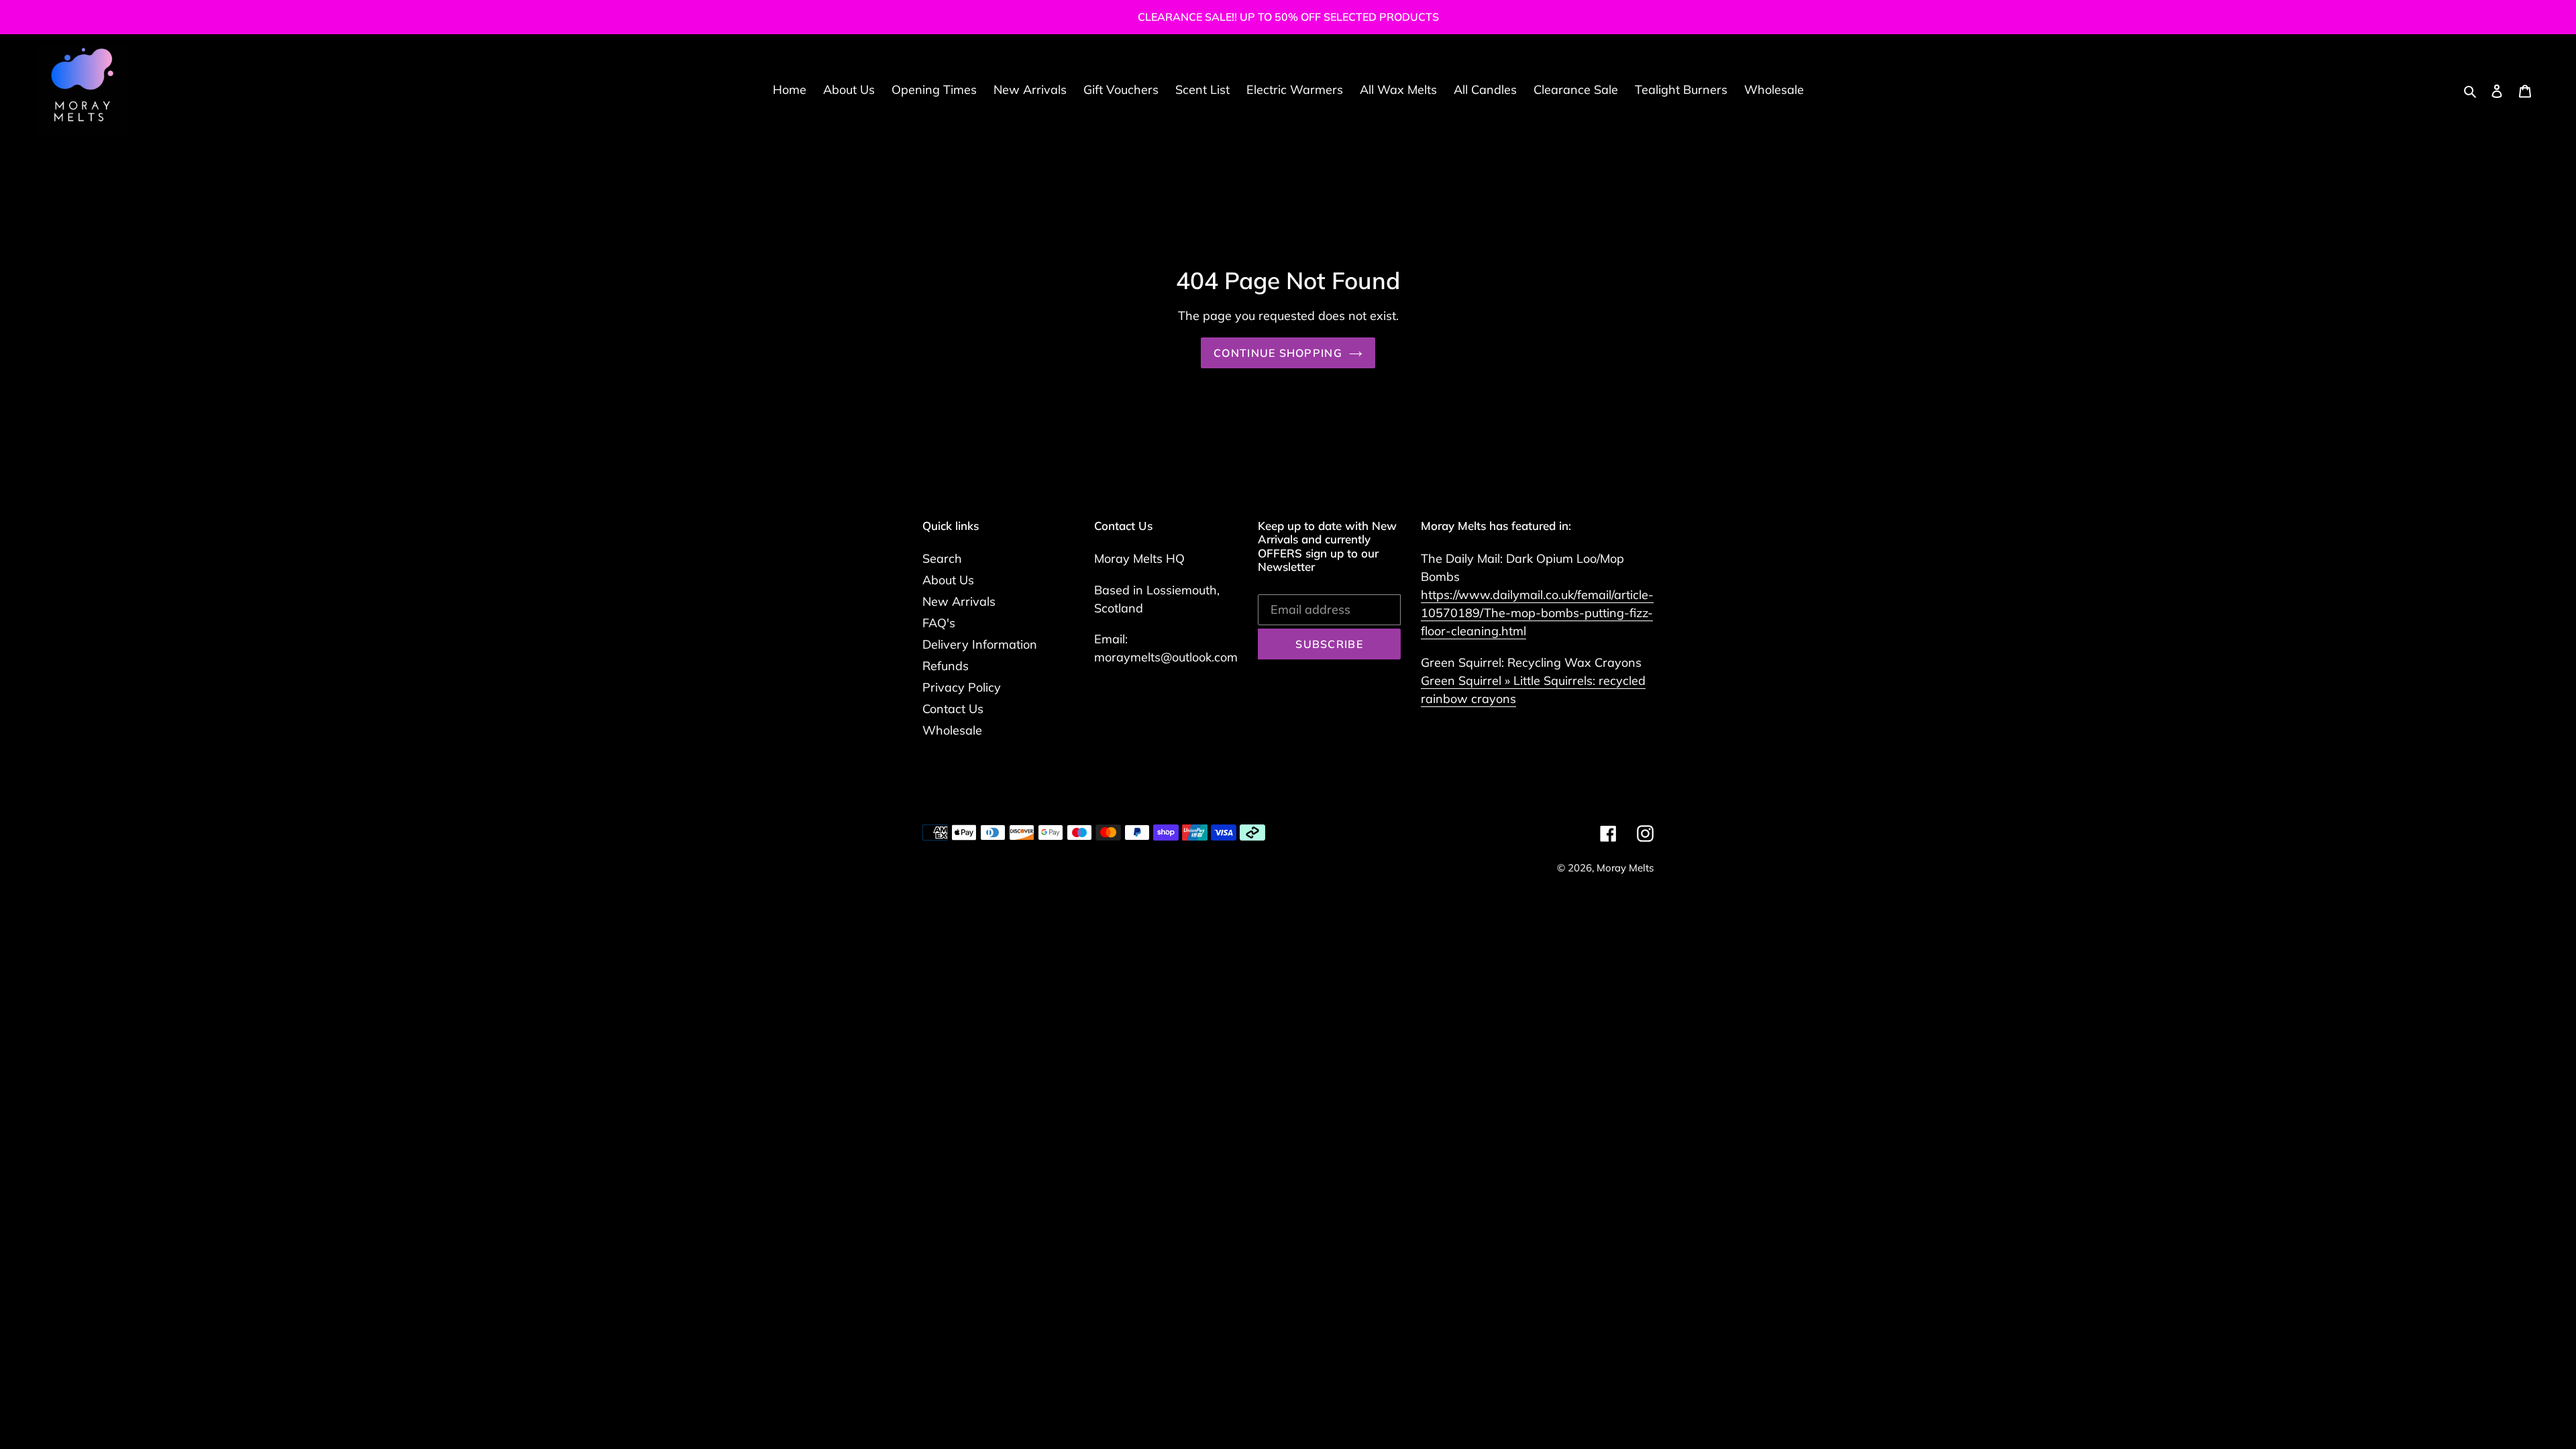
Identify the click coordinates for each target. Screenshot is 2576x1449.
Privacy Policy (962, 687)
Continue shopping (1278, 353)
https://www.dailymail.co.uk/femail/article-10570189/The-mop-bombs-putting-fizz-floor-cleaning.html (1537, 613)
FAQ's (939, 623)
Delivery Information (980, 644)
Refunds (946, 666)
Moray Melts (1625, 868)
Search (942, 558)
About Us (948, 580)
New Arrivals (959, 601)
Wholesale (952, 730)
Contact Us (953, 709)
